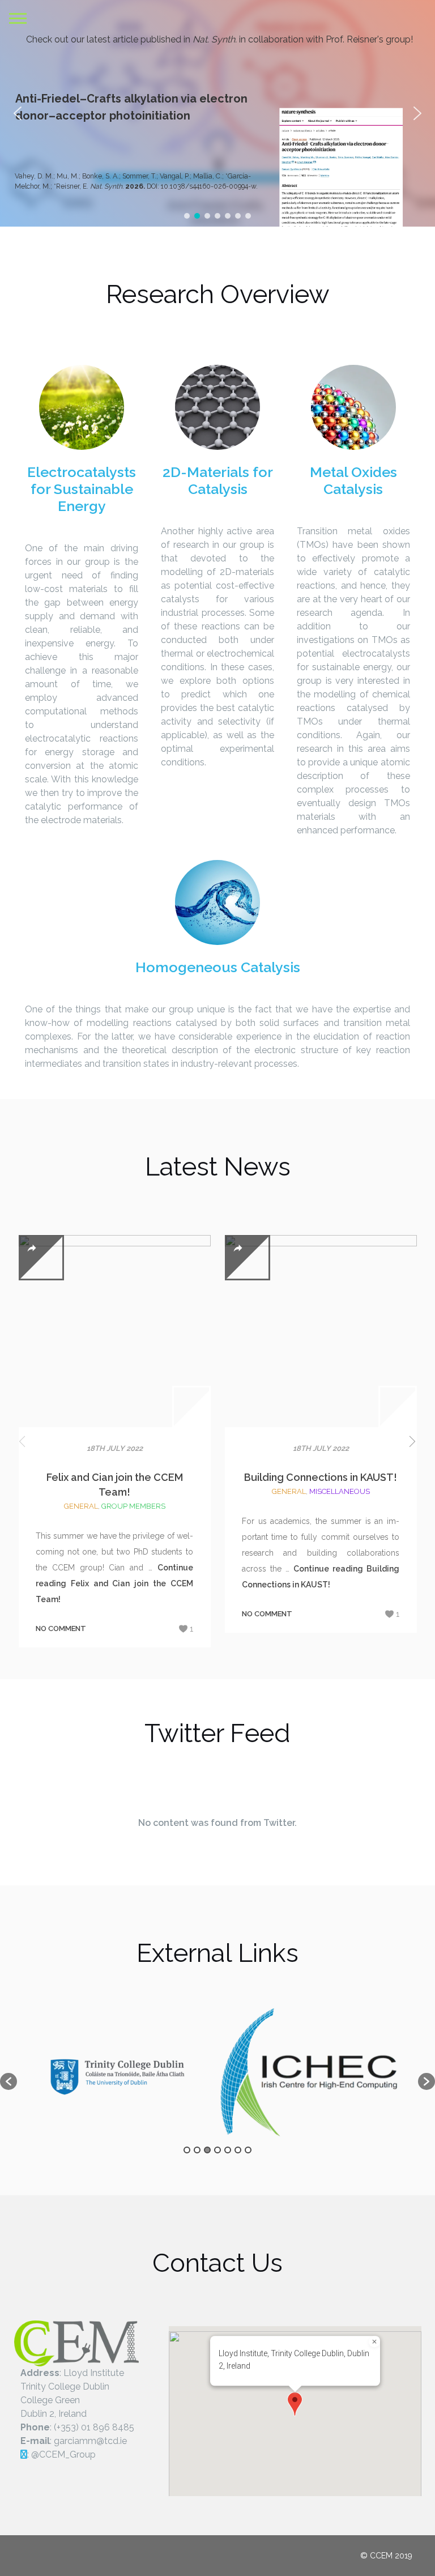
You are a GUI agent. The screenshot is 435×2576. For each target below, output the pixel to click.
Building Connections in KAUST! (321, 1477)
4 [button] (217, 2150)
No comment (61, 1628)
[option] (133, 2075)
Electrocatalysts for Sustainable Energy (82, 489)
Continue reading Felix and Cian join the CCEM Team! (114, 1583)
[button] (417, 113)
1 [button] (187, 2150)
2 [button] (197, 2150)
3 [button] (207, 2150)
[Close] (374, 2341)
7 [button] (248, 2150)
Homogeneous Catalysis (218, 967)
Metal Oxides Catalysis (353, 480)
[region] (217, 113)
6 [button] (238, 2150)
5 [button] (228, 2150)
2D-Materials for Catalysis (218, 480)
